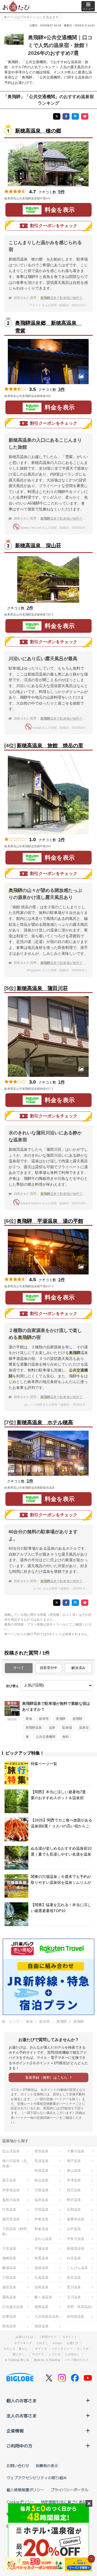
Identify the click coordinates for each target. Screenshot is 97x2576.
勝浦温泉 (9, 2268)
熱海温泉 (9, 2326)
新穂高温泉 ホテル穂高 (45, 1422)
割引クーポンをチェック (54, 226)
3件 (62, 389)
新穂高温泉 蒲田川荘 (42, 988)
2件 (30, 608)
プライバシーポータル (70, 2490)
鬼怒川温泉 (11, 2200)
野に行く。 (20, 2354)
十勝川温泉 (76, 2151)
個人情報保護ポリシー (25, 2490)
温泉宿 (84, 1728)
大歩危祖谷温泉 (47, 2316)
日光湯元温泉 (13, 2307)
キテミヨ (41, 2349)
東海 (29, 1719)
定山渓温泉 (11, 2151)
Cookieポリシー (20, 2502)
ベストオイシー (62, 2349)
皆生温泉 (74, 2277)
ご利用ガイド (48, 2337)
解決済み (78, 1668)
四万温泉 (74, 2190)
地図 (58, 198)
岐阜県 (44, 1719)
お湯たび (72, 2343)
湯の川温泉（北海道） (14, 2163)
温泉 (52, 1728)
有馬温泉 (41, 2258)
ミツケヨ (54, 2354)
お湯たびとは (24, 2337)
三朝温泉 (9, 2277)
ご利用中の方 (19, 2446)
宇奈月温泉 (76, 2239)
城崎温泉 (9, 2258)
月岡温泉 (41, 2209)
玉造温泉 (41, 2277)
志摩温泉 (9, 2316)
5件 (62, 192)
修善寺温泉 (76, 2219)
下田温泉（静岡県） (14, 2231)
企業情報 (15, 2431)
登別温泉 (41, 2151)
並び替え (12, 1686)
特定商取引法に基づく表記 (64, 2502)
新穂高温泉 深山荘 (38, 546)
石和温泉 (74, 2209)
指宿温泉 (41, 2326)
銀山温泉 (41, 2180)
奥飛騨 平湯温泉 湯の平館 (50, 1221)
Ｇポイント (70, 2337)
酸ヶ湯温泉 (43, 2297)
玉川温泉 (74, 2297)
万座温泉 (41, 2190)
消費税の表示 (47, 2466)
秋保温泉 (41, 2171)
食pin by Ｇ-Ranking (47, 2360)
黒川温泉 (74, 2287)
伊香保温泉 (11, 2190)
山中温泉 (74, 2229)
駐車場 (67, 1728)
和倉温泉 (41, 2229)
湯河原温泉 (11, 2219)
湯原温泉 (9, 2287)
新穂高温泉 (76, 2248)
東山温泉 (74, 2171)
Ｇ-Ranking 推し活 (17, 2360)
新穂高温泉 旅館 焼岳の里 (50, 746)
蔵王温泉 (9, 2180)
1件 (62, 840)
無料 (65, 1737)
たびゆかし (72, 2354)
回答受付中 (49, 1668)
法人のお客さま (22, 2416)
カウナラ (38, 2354)
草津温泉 (74, 2180)
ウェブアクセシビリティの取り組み (37, 2478)
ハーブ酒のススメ (77, 2360)
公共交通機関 (46, 1737)
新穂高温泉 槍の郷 (38, 131)
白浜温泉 (74, 2258)
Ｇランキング (23, 2343)
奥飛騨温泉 (34, 1728)
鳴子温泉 (74, 2161)
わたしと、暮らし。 (17, 2349)
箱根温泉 (41, 2307)
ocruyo (57, 2343)
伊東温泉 (41, 2219)
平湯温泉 (41, 2248)
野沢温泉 (74, 2200)
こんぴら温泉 (77, 2268)
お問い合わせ (18, 2466)
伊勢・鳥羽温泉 (79, 2307)
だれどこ (42, 2343)
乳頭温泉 (41, 2161)
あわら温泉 (43, 2239)
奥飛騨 (61, 1719)
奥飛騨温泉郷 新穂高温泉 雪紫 (48, 327)
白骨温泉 (9, 2209)
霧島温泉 (9, 2297)
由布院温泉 (76, 2316)
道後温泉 (41, 2268)
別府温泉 (41, 2287)
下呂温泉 (9, 2248)
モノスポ (83, 2349)
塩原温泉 (41, 2200)
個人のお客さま (22, 2400)
